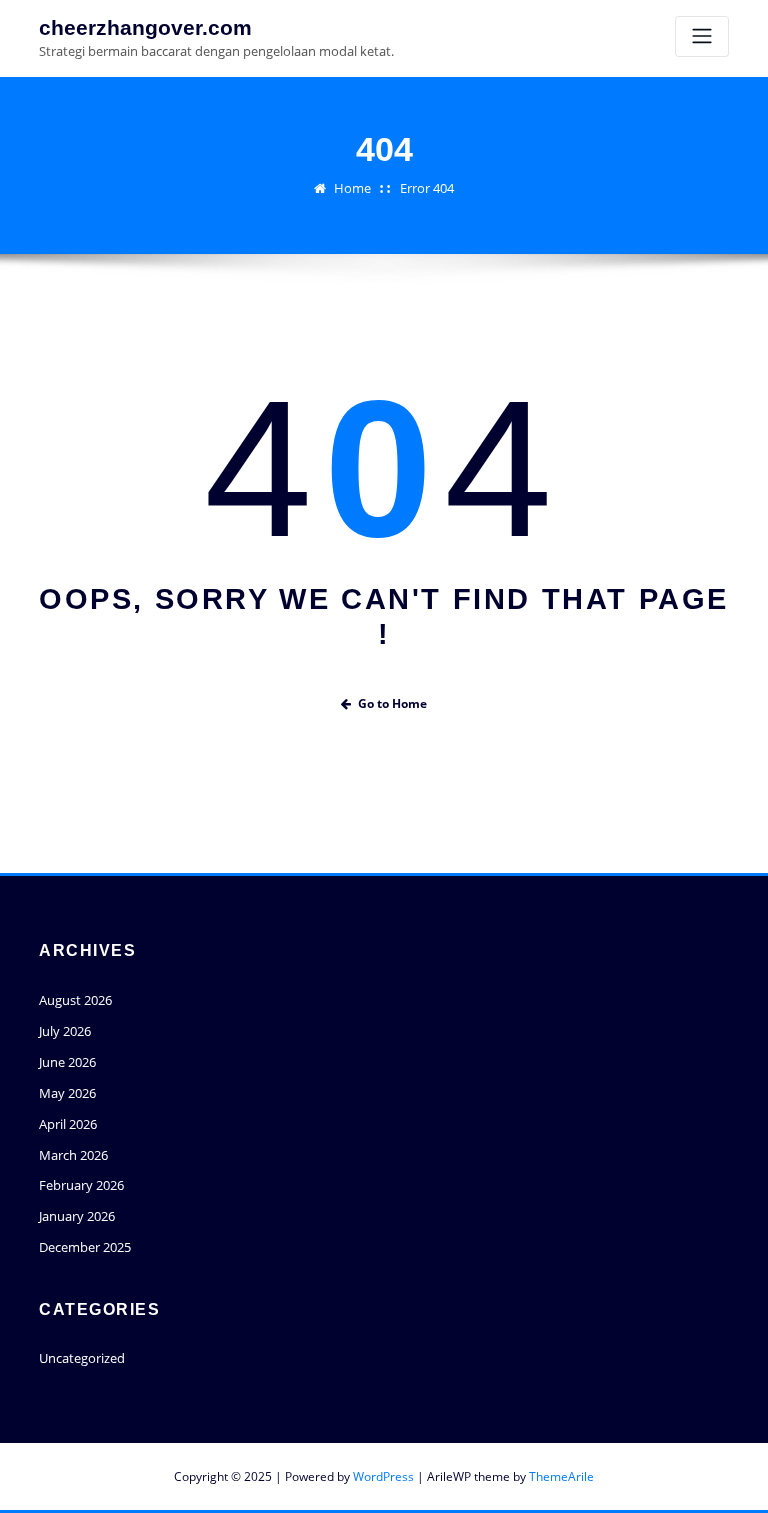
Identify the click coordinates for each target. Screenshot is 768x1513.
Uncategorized (82, 1358)
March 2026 (73, 1155)
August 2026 (75, 1000)
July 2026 (65, 1031)
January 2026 (77, 1216)
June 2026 (67, 1062)
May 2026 (67, 1093)
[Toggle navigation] (702, 36)
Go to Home (392, 703)
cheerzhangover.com (145, 27)
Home (352, 188)
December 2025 (85, 1247)
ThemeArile (561, 1476)
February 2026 (81, 1185)
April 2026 (68, 1124)
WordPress (383, 1476)
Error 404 (427, 188)
